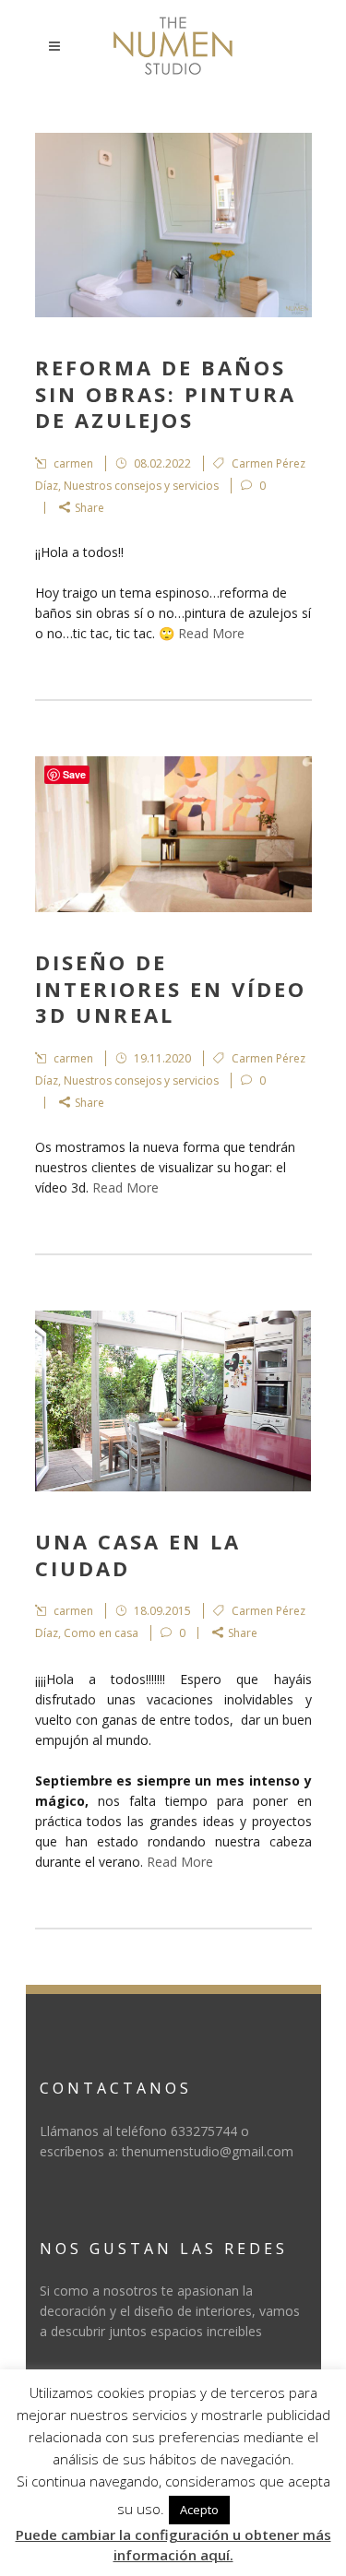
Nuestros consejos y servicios (141, 486)
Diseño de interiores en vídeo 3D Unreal (171, 988)
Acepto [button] (199, 2510)
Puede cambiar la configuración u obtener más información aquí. (173, 2545)
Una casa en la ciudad (138, 1555)
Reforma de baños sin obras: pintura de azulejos (166, 393)
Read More (211, 633)
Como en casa (101, 1633)
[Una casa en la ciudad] (173, 1401)
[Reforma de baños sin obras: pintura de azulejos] (173, 225)
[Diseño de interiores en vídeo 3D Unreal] (173, 834)
